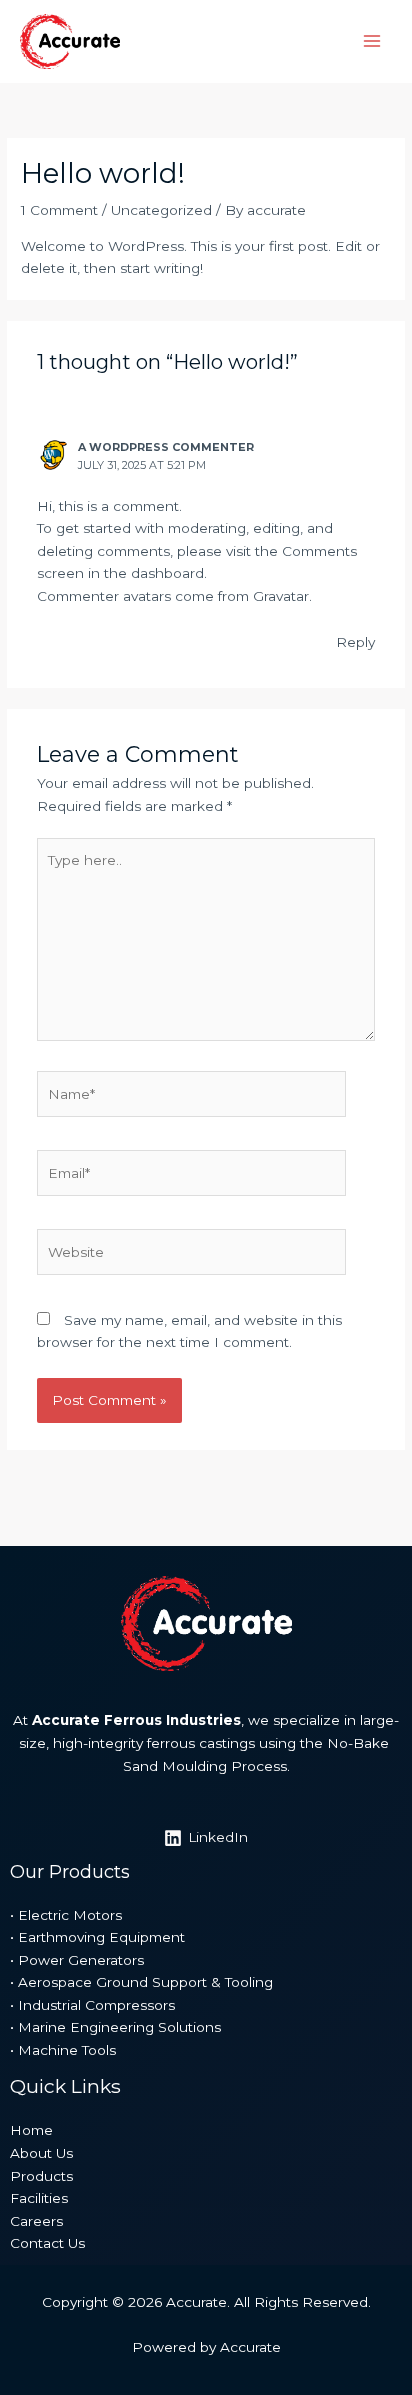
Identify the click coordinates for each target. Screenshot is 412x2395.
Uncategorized (161, 210)
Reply (355, 642)
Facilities (39, 2198)
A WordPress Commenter (166, 447)
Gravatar (281, 596)
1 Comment (59, 210)
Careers (36, 2221)
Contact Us (47, 2243)
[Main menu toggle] (372, 41)
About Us (41, 2153)
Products (41, 2176)
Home (31, 2130)
